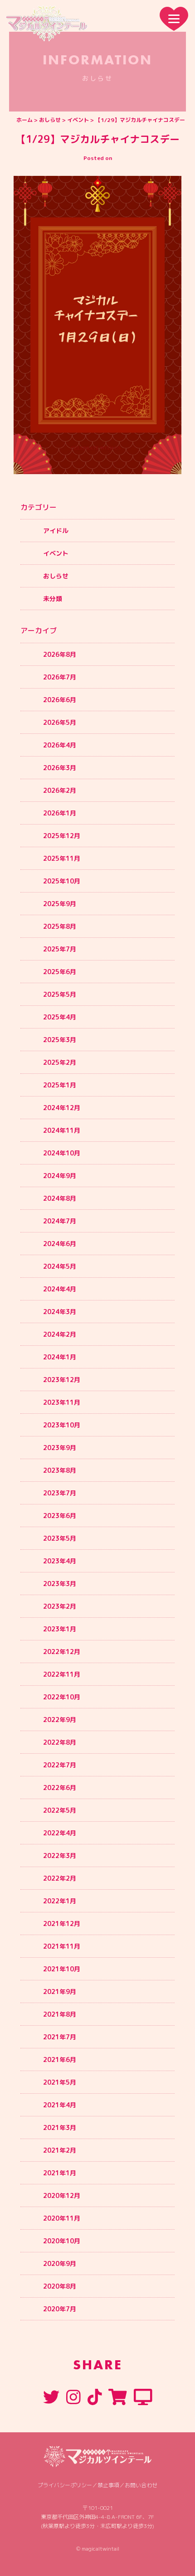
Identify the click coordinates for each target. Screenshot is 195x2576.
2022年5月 (60, 1810)
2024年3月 (60, 1312)
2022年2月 (60, 1878)
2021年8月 (60, 2014)
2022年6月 (60, 1788)
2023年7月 (60, 1493)
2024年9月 (60, 1176)
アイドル (56, 531)
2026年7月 (60, 677)
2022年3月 (60, 1856)
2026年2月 (60, 790)
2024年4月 (60, 1289)
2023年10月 (62, 1425)
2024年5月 (60, 1266)
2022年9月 (60, 1720)
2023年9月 (60, 1448)
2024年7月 (60, 1221)
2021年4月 (60, 2105)
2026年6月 (60, 700)
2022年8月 (60, 1742)
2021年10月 (62, 1969)
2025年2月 (60, 1062)
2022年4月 (60, 1833)
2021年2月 (60, 2150)
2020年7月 (60, 2309)
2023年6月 (60, 1516)
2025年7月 (60, 949)
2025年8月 (60, 926)
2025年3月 (60, 1040)
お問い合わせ (141, 2485)
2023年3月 (60, 1584)
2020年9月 (60, 2263)
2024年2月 (60, 1334)
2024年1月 (60, 1357)
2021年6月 (60, 2059)
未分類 (53, 599)
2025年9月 (60, 904)
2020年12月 (62, 2195)
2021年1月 (60, 2173)
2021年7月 (60, 2037)
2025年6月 (60, 972)
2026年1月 (60, 813)
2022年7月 (60, 1765)
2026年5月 (60, 722)
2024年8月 (60, 1198)
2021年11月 (62, 1946)
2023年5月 (60, 1538)
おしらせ (50, 120)
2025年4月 (60, 1017)
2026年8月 (60, 654)
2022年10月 (62, 1697)
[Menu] (174, 19)
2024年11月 (62, 1130)
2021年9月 (60, 1991)
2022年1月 (60, 1901)
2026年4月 (60, 745)
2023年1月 (60, 1629)
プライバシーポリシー (65, 2485)
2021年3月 (60, 2127)
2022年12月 (62, 1652)
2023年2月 (60, 1606)
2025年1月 (60, 1085)
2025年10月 (62, 881)
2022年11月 (62, 1674)
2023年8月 (60, 1470)
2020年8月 (60, 2286)
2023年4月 (60, 1561)
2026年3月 (60, 768)
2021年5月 (60, 2082)
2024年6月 (60, 1244)
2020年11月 (62, 2218)
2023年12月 (62, 1380)
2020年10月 (62, 2241)
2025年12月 (62, 836)
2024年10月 (62, 1153)
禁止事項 (108, 2485)
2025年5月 (60, 994)
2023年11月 (62, 1402)
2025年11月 (62, 858)
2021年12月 (62, 1924)
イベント (78, 120)
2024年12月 (62, 1108)
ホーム (24, 120)
